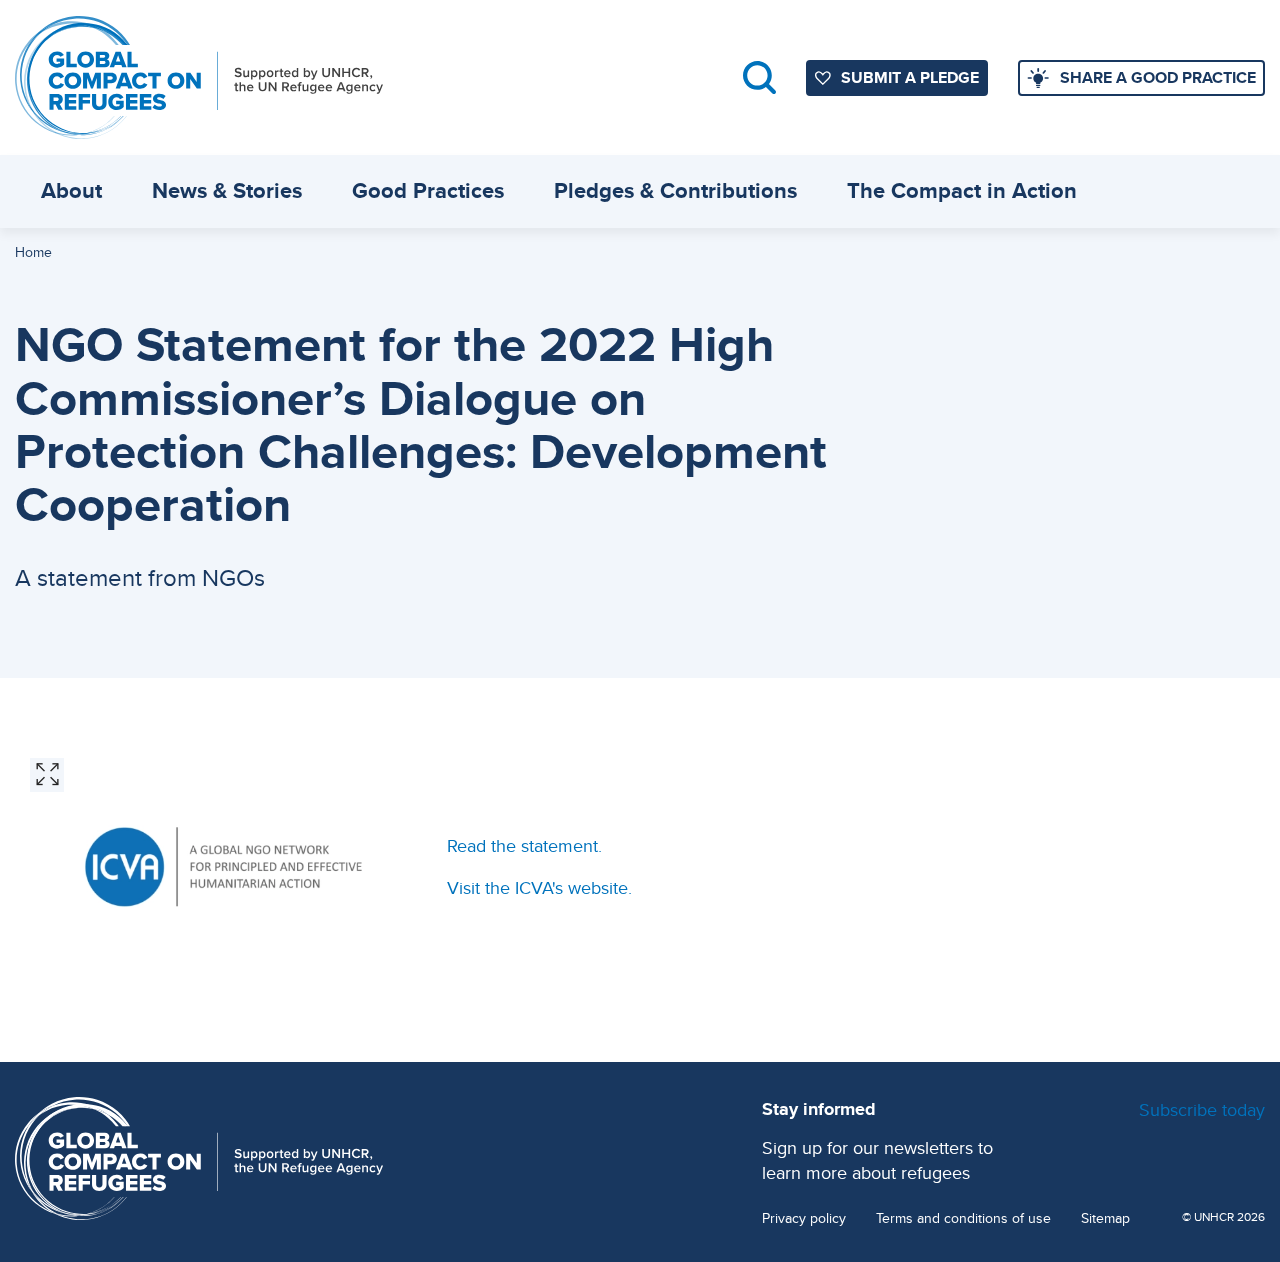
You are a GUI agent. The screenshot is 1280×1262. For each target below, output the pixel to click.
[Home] (199, 77)
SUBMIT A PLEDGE (910, 77)
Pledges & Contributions (675, 190)
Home (33, 252)
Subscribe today (1202, 1109)
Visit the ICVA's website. (539, 887)
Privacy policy (804, 1218)
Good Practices (428, 190)
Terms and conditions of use (963, 1218)
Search (759, 77)
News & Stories (227, 190)
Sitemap (1105, 1218)
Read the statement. (524, 845)
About (71, 190)
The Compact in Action (962, 190)
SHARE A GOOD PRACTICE (1158, 77)
